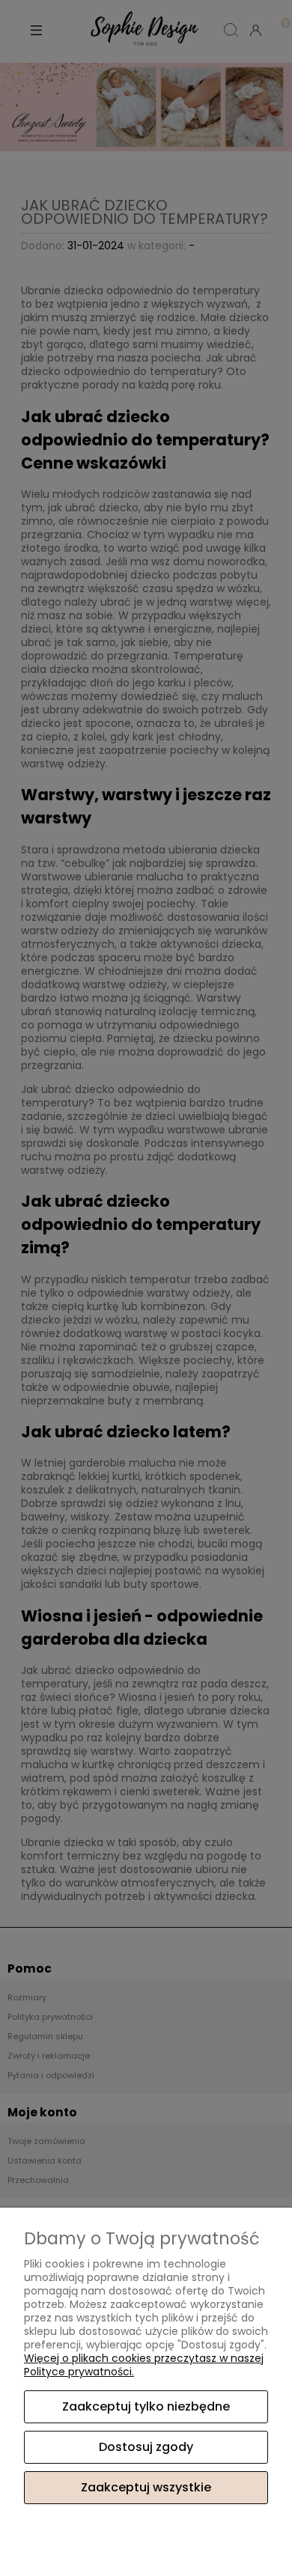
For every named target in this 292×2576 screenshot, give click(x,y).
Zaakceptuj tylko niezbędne (146, 2406)
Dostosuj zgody (146, 2447)
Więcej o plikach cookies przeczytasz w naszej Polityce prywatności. (144, 2365)
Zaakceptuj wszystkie (146, 2487)
